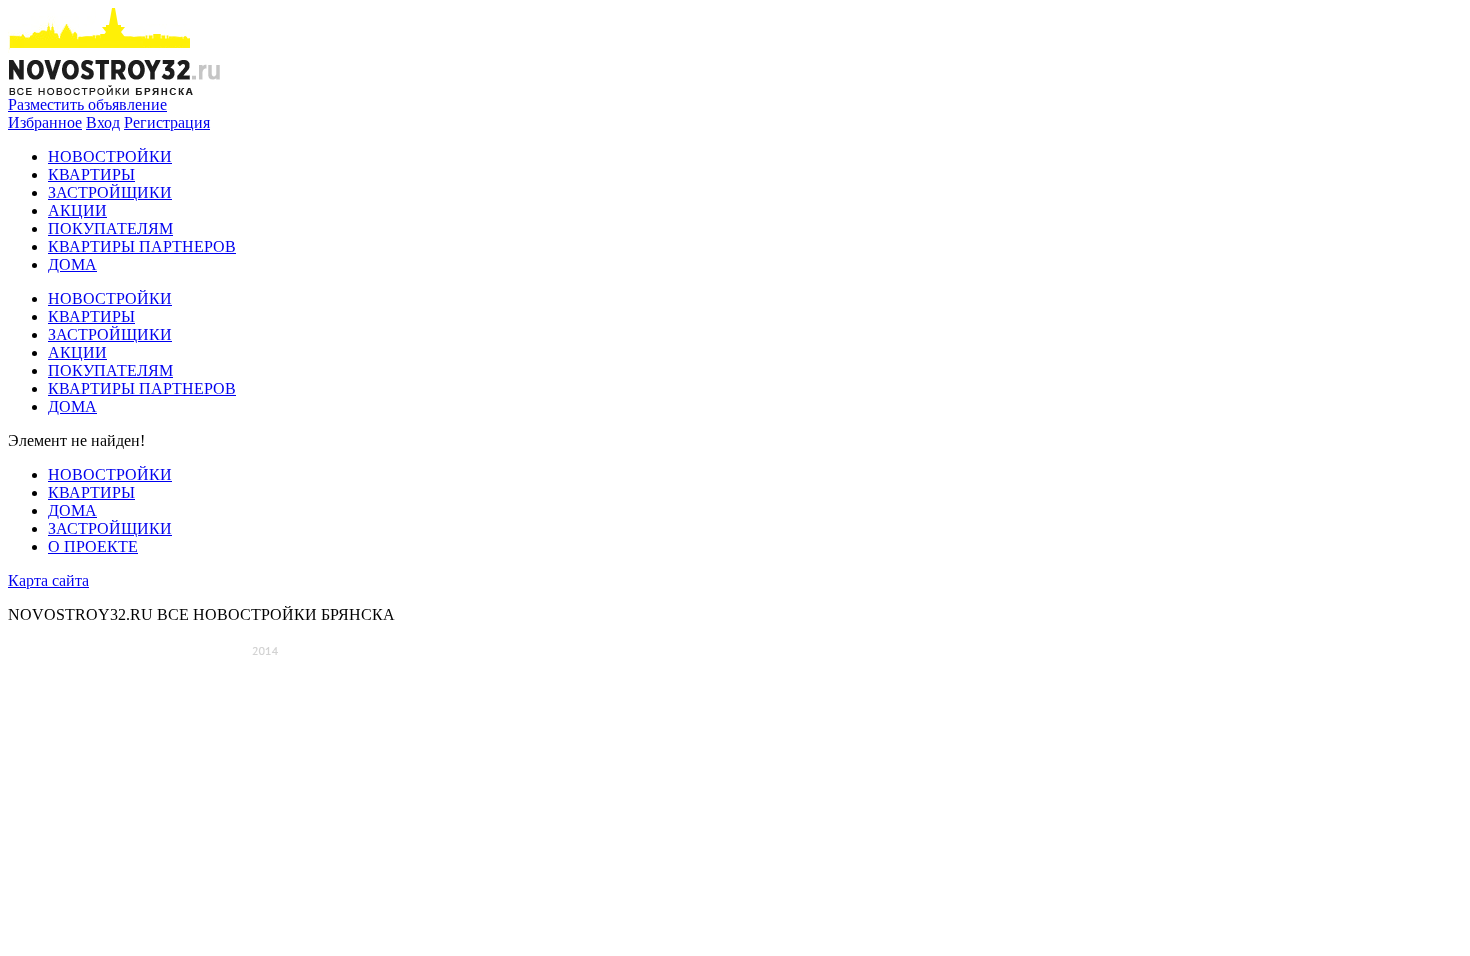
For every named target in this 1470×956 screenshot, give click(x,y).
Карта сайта (48, 580)
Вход (103, 122)
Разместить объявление (87, 104)
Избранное (45, 122)
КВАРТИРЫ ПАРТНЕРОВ (142, 246)
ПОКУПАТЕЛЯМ (110, 228)
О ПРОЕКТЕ (93, 546)
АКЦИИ (77, 210)
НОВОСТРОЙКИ (110, 156)
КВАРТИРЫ (91, 174)
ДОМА (72, 264)
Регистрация (167, 122)
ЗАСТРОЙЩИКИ (110, 192)
